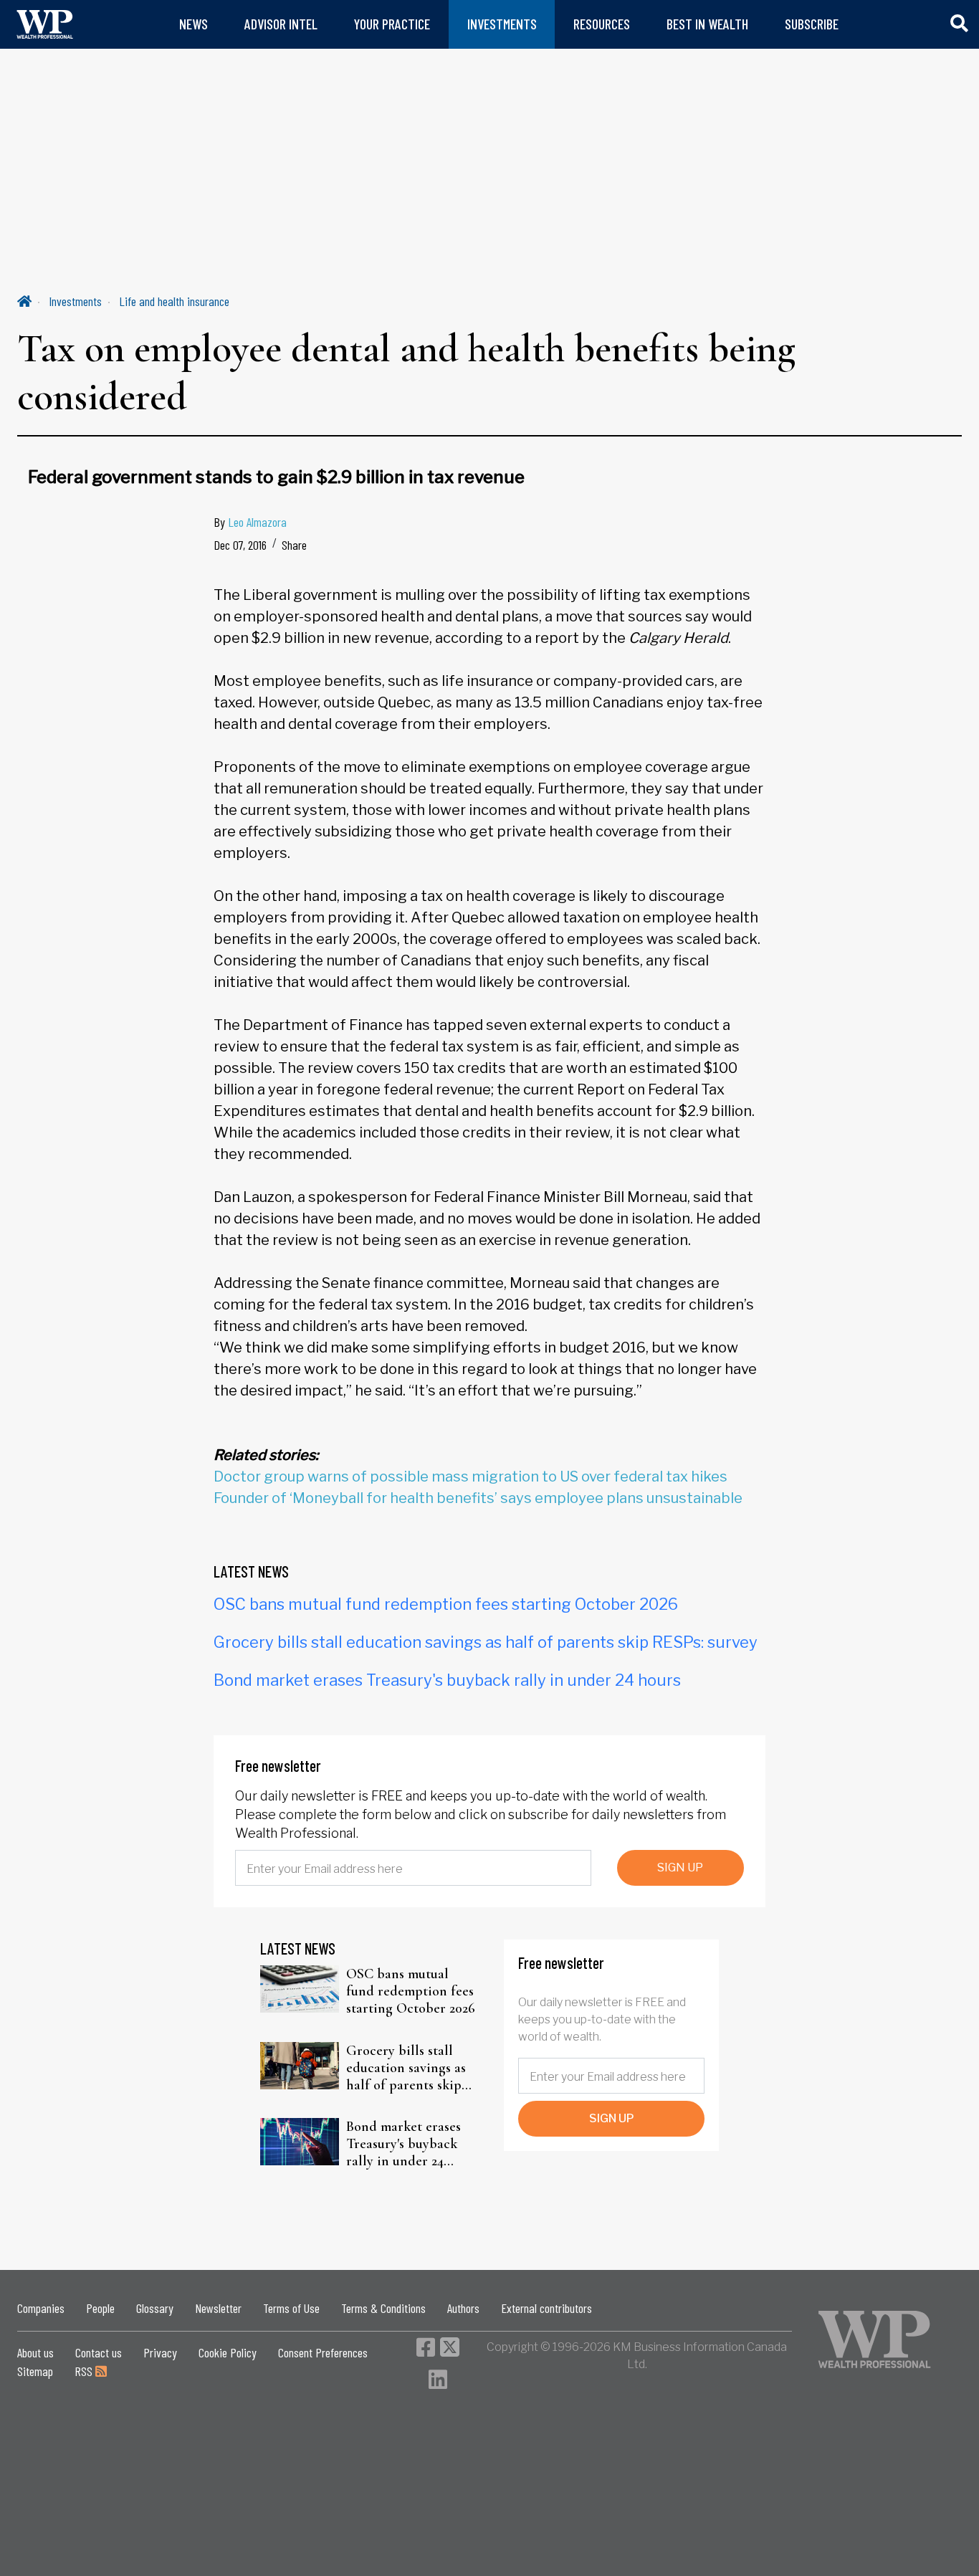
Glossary (155, 2308)
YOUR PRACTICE (392, 24)
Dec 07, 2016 (240, 545)
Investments (75, 301)
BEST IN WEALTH (707, 24)
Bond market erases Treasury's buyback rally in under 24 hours (447, 1680)
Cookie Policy (228, 2352)
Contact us (99, 2352)
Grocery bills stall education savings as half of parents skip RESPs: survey (486, 1642)
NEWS (194, 24)
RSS (85, 2371)
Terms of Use (291, 2308)
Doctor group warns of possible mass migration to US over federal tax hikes (471, 1477)
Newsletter (218, 2308)
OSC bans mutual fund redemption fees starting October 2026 (446, 1604)
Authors (463, 2308)
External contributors (546, 2308)
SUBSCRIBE (812, 24)
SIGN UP (680, 1867)
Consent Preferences (323, 2352)
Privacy (160, 2352)
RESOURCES (602, 24)
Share (294, 545)
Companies (41, 2308)
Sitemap (35, 2371)
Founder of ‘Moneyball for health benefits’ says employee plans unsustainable (478, 1498)
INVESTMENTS (502, 24)
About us (35, 2352)
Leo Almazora (257, 522)
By (250, 522)
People (100, 2308)
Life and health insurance (174, 301)
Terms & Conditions (383, 2308)
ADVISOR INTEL (281, 24)
